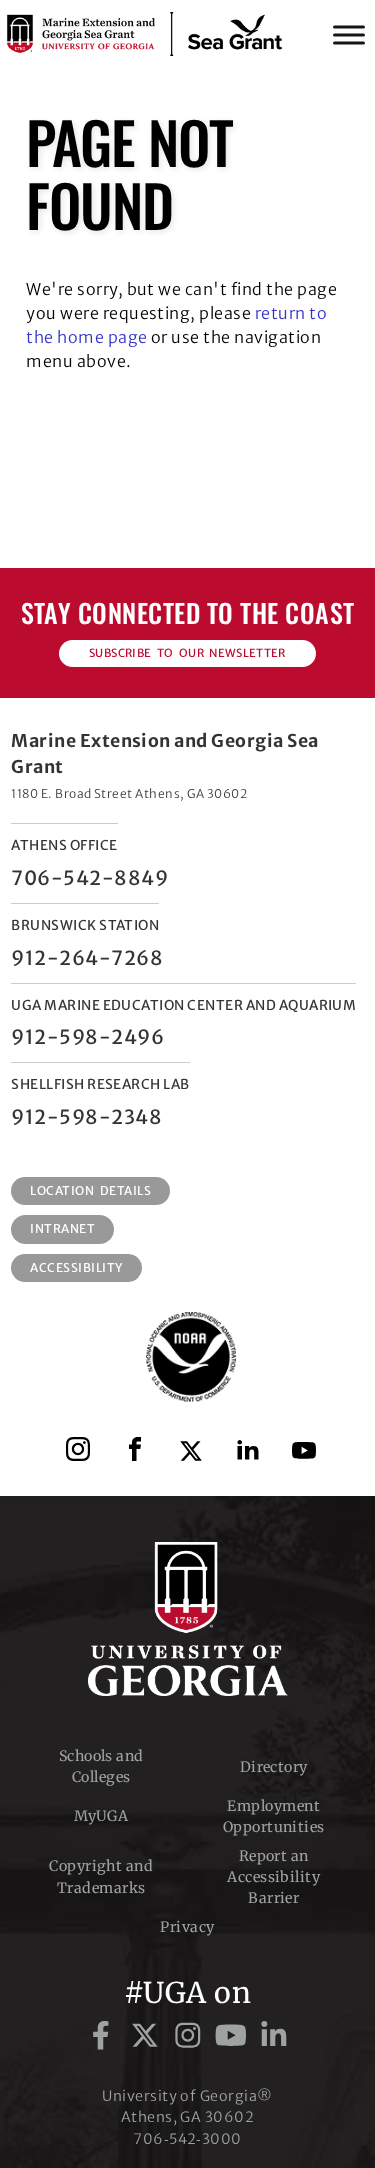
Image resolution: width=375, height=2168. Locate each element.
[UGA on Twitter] (148, 2036)
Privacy (187, 1927)
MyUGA (101, 1816)
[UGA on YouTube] (234, 2036)
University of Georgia (188, 1619)
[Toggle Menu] (349, 34)
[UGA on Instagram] (191, 2036)
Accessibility (76, 1267)
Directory (274, 1767)
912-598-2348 (86, 1117)
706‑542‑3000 (187, 2139)
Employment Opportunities (274, 1816)
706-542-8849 (89, 878)
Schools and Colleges (101, 1766)
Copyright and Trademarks (101, 1876)
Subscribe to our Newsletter (187, 653)
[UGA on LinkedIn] (274, 2036)
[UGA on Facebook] (104, 2036)
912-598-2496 (87, 1037)
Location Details (90, 1190)
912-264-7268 (87, 958)
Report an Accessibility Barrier (273, 1877)
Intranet (62, 1228)
